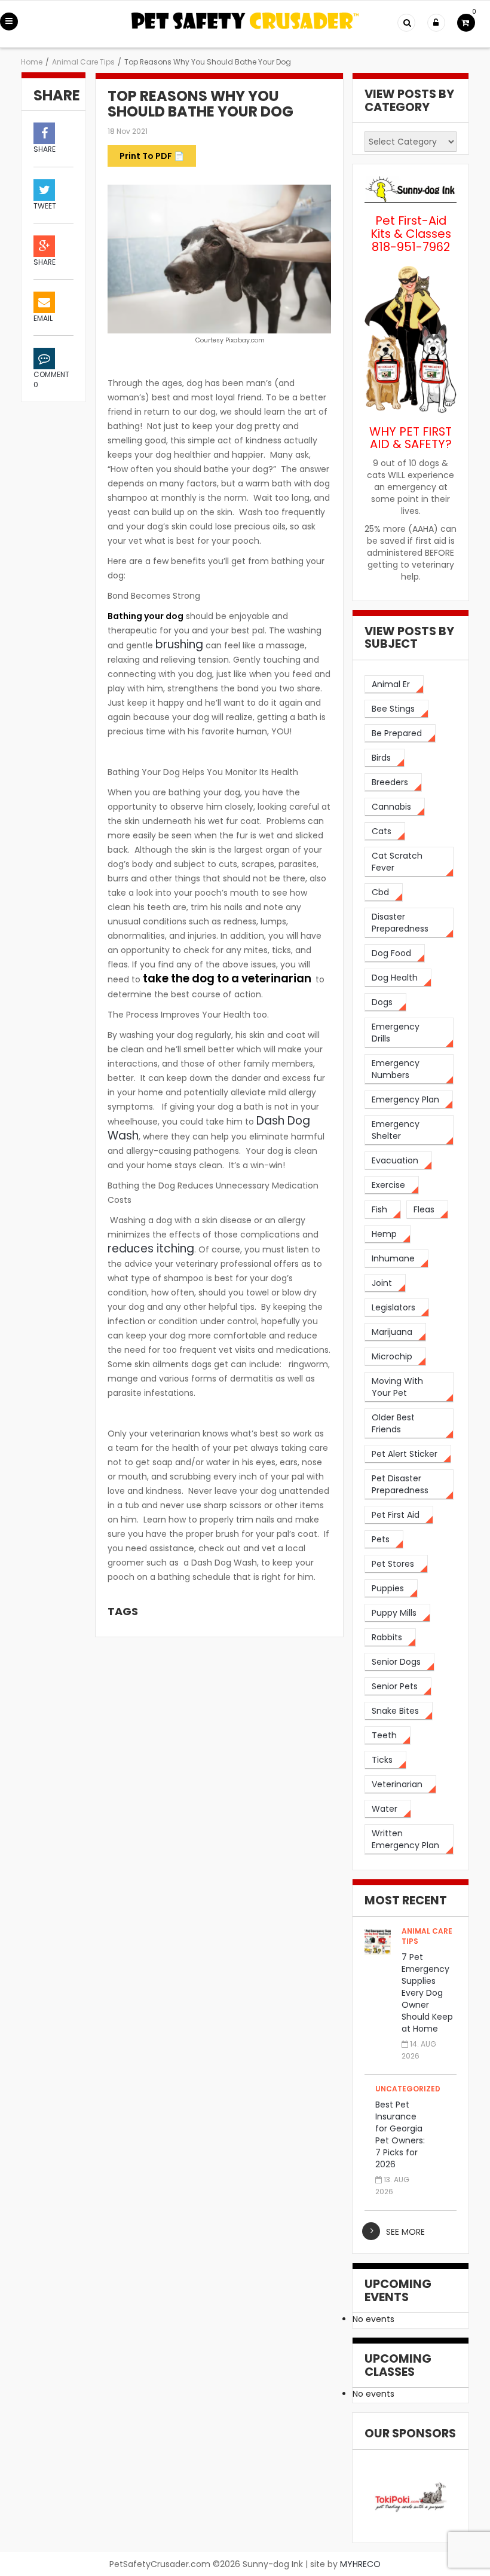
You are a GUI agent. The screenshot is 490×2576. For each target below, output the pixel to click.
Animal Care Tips (83, 62)
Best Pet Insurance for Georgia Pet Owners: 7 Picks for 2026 (400, 2134)
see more (405, 2232)
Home (32, 62)
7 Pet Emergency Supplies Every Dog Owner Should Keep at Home (427, 1993)
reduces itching (151, 1249)
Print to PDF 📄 (152, 156)
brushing (179, 644)
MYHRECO (360, 2564)
